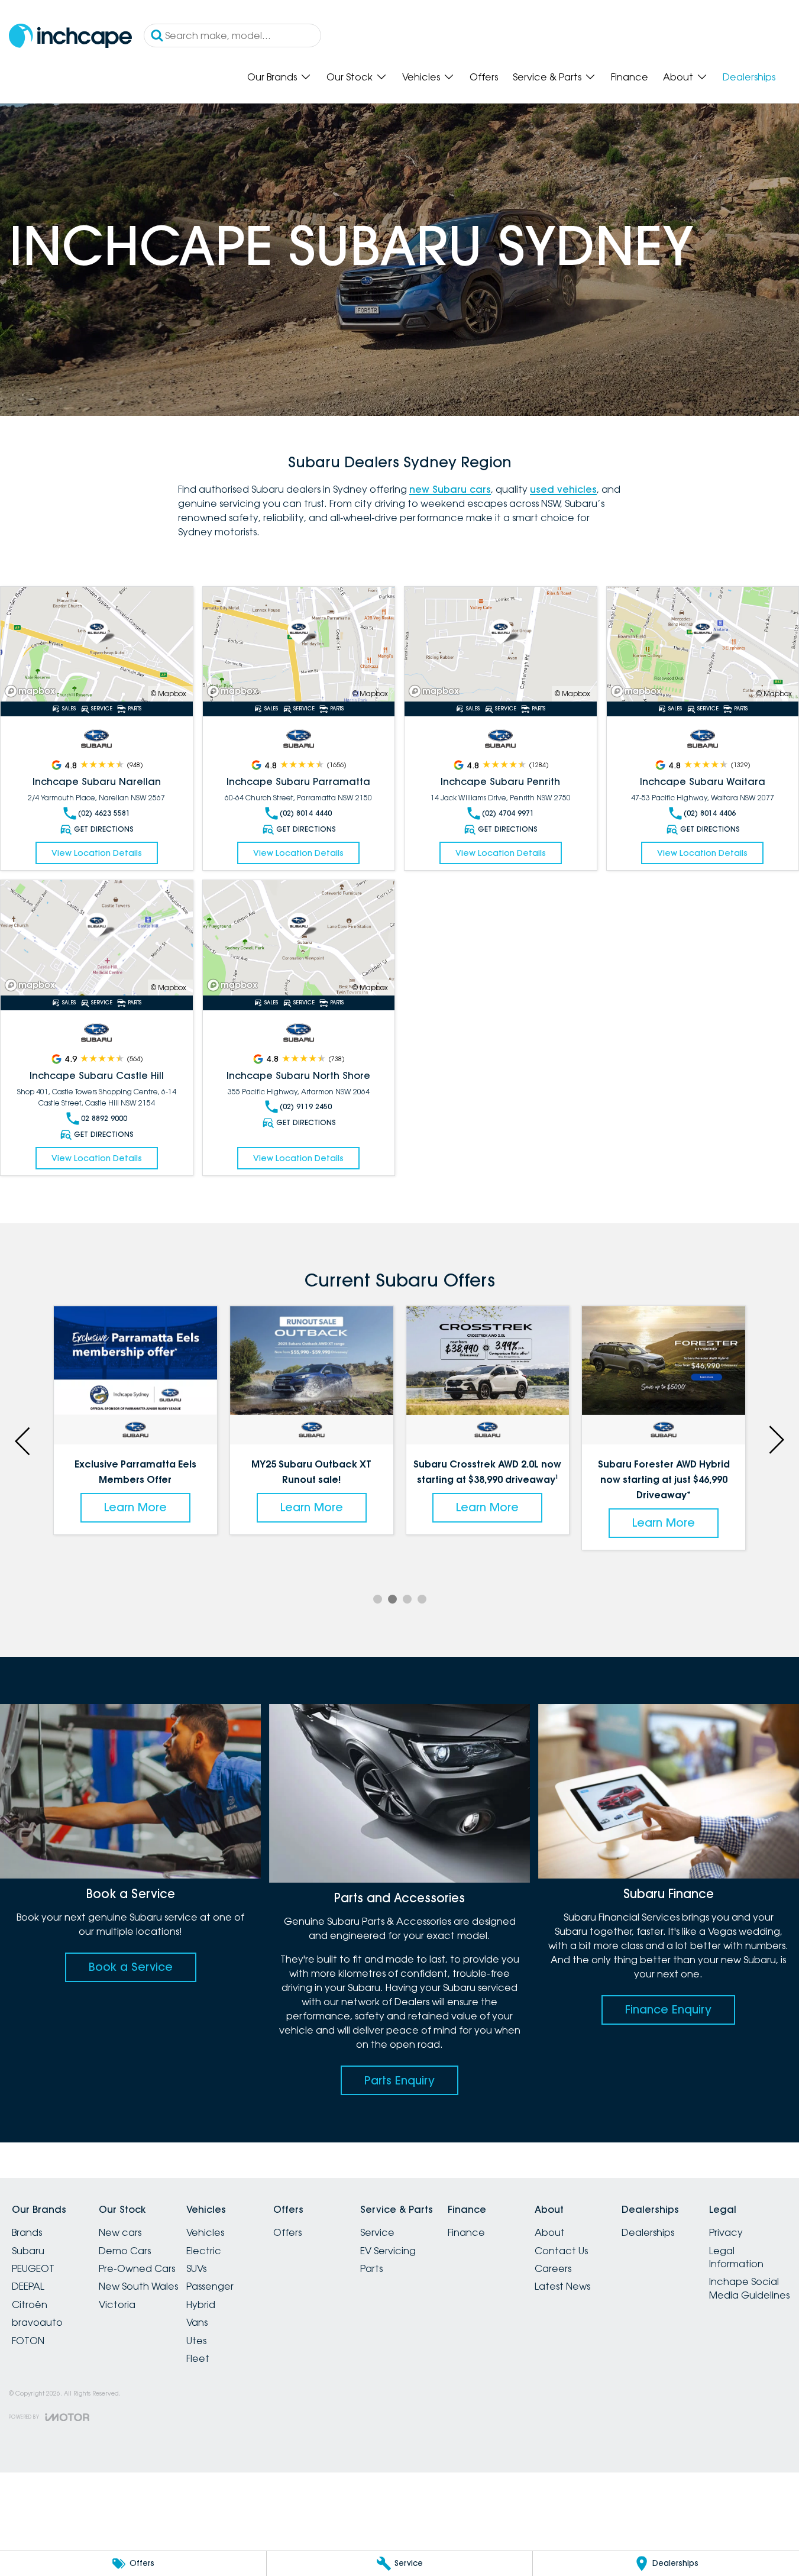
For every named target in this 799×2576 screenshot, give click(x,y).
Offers (484, 77)
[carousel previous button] (24, 1440)
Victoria (117, 2304)
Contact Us (561, 2251)
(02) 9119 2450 (306, 1106)
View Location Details (97, 853)
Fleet (198, 2358)
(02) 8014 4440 (306, 813)
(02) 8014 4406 (710, 813)
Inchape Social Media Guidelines (749, 2288)
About (678, 77)
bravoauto (37, 2322)
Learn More (135, 1507)
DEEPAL (28, 2286)
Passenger (210, 2286)
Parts (371, 2268)
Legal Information (736, 2257)
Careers (553, 2268)
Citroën (30, 2304)
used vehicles (563, 489)
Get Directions (104, 829)
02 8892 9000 (104, 1118)
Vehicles (421, 77)
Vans (197, 2322)
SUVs (196, 2268)
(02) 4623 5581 (104, 813)
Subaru (28, 2251)
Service (377, 2232)
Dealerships (749, 77)
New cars (120, 2232)
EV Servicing (388, 2251)
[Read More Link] (97, 644)
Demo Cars (125, 2251)
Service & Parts (547, 77)
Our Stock (350, 77)
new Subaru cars (450, 489)
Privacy (726, 2232)
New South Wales (138, 2286)
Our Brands (272, 77)
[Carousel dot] (378, 1599)
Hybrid (201, 2304)
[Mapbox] (33, 691)
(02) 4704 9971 (508, 813)
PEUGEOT (33, 2268)
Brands (27, 2232)
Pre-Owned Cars (137, 2268)
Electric (204, 2251)
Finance (630, 77)
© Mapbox (169, 694)
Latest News (562, 2286)
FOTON (28, 2341)
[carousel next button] (775, 1440)
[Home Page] (70, 36)
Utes (196, 2341)
